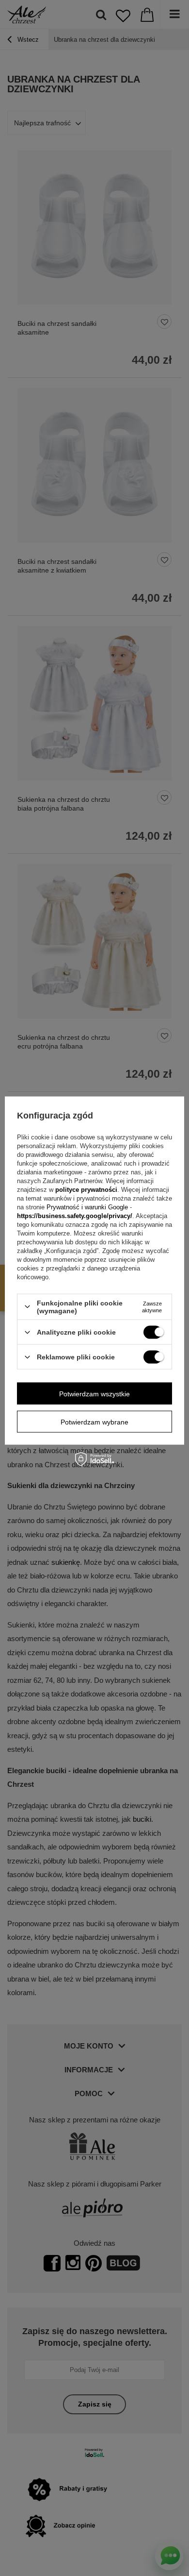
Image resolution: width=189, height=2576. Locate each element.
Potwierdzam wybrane (94, 1422)
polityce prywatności (86, 1189)
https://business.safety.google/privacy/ (75, 1215)
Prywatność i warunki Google (88, 1207)
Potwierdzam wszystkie (94, 1393)
